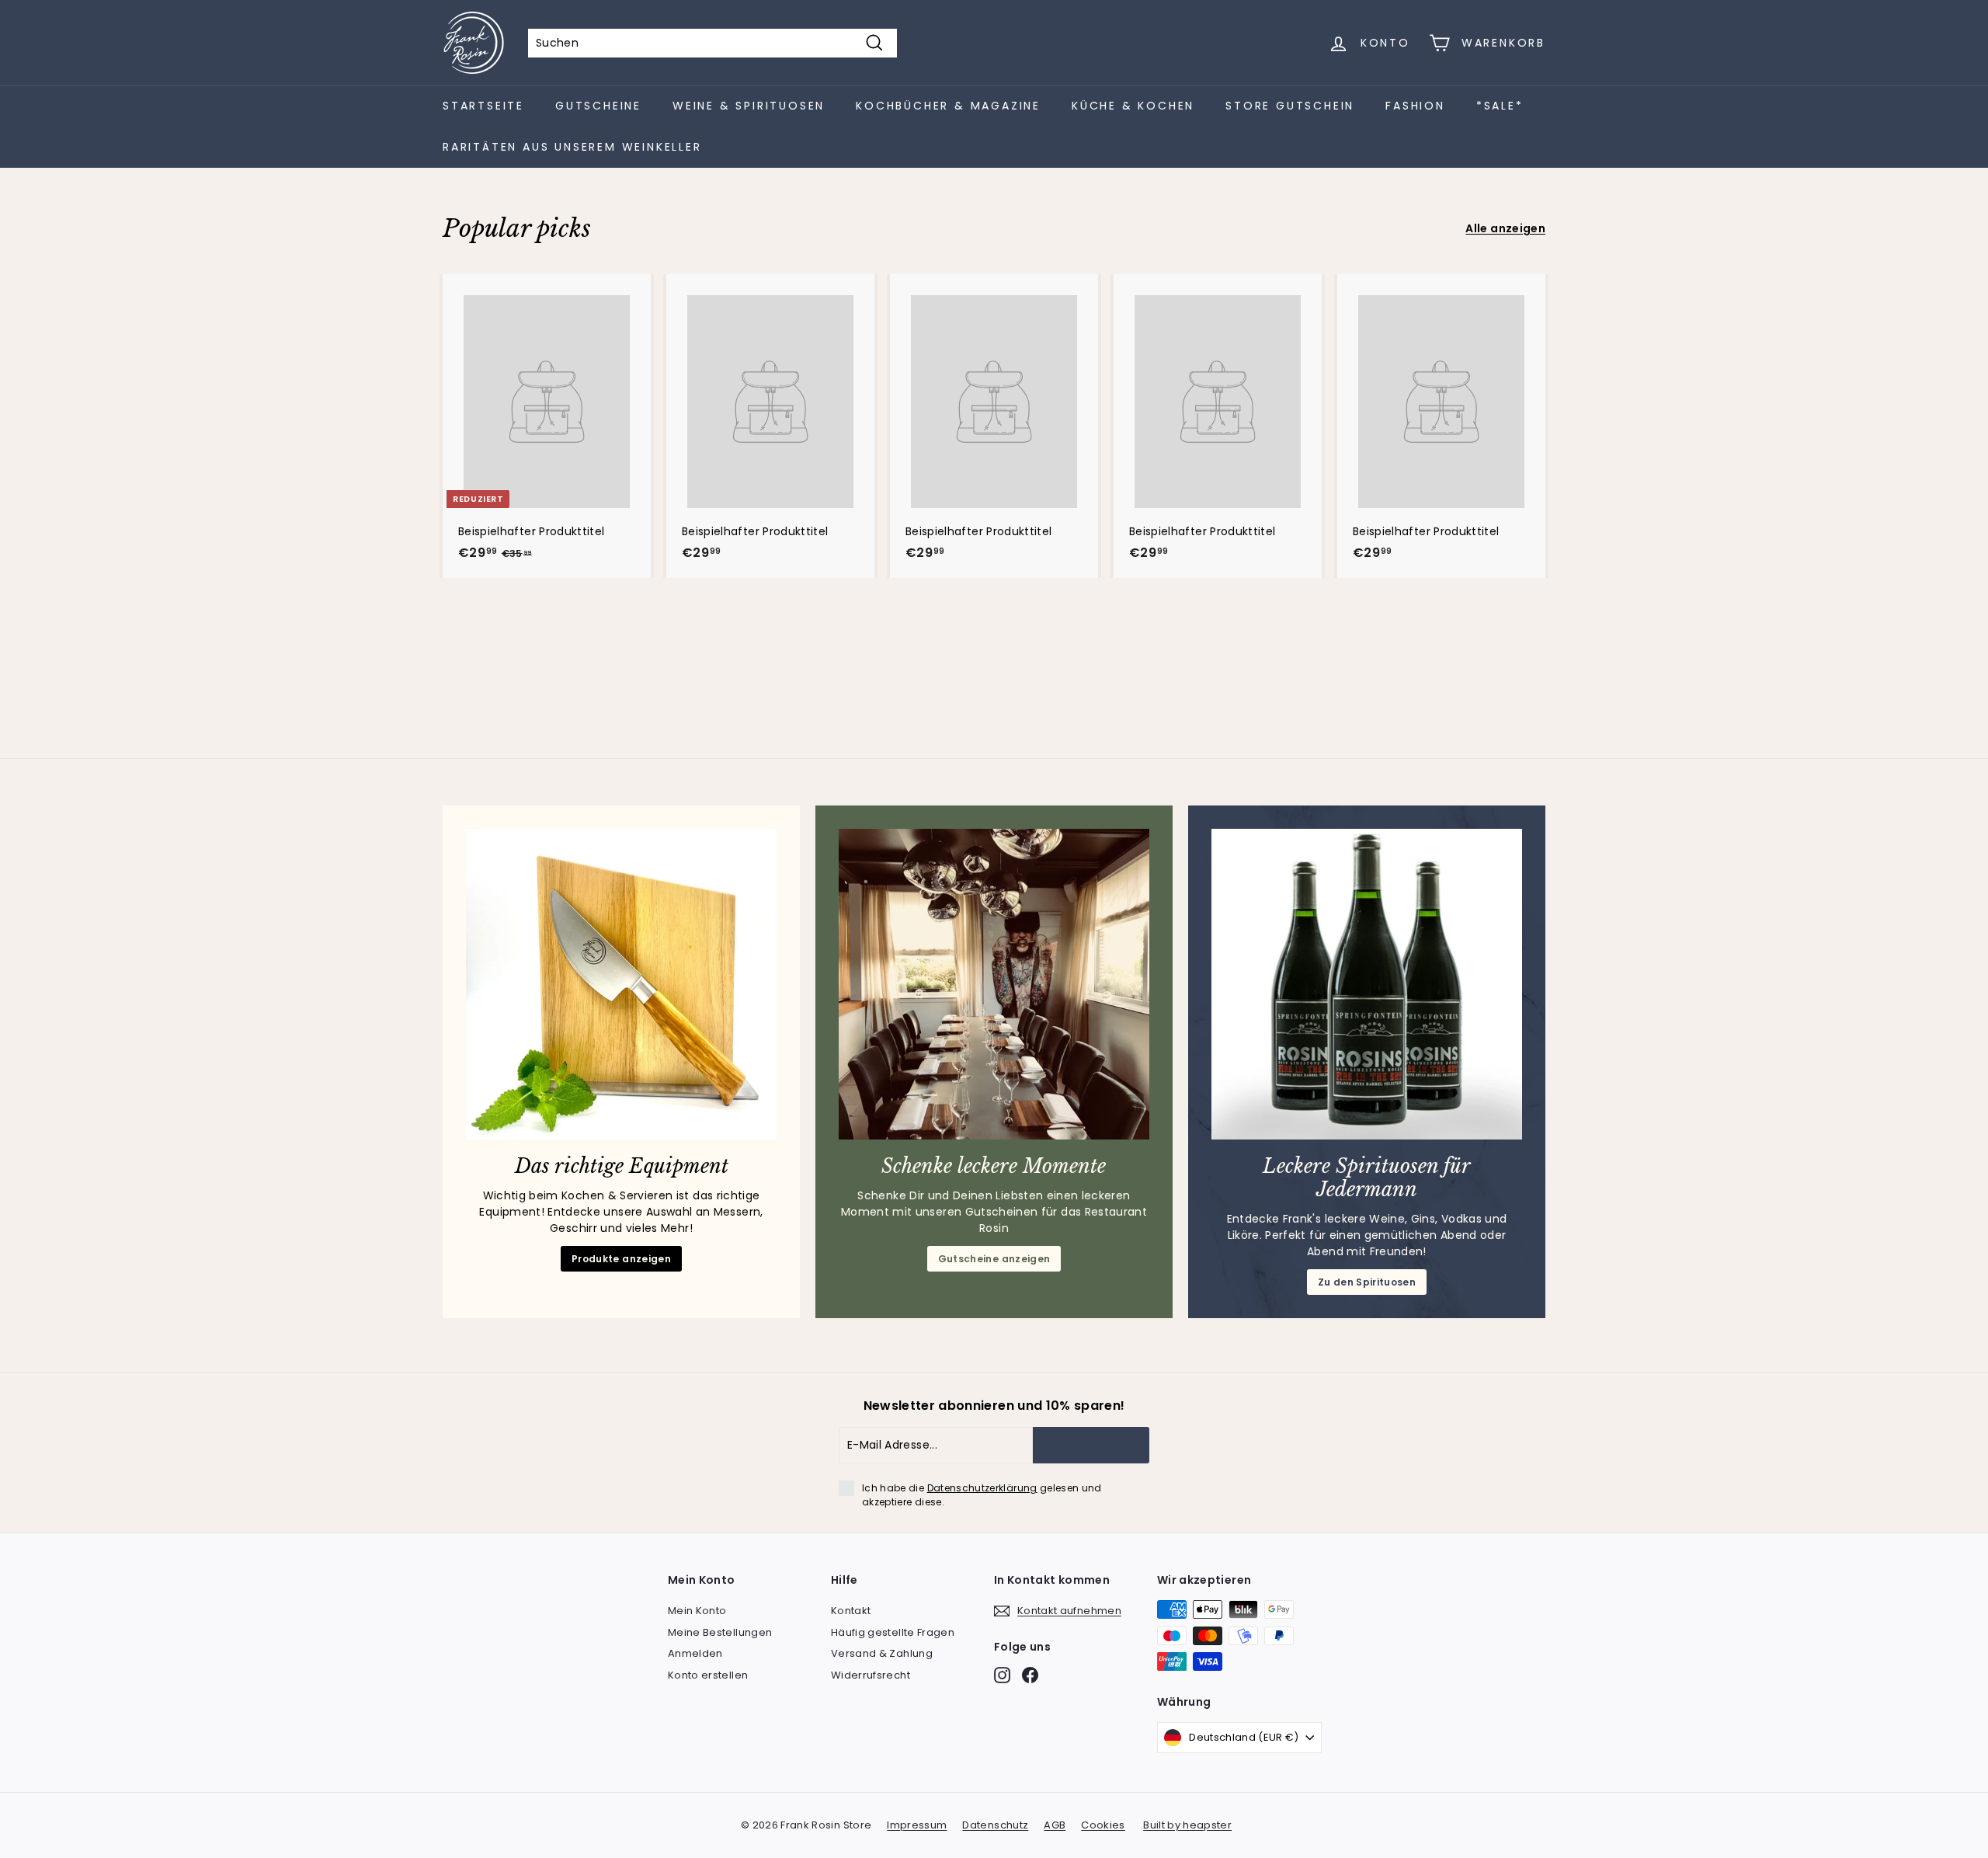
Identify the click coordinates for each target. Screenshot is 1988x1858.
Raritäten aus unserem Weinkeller (572, 147)
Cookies (1103, 1825)
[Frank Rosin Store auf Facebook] (1030, 1675)
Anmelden (695, 1653)
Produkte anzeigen (621, 1259)
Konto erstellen (708, 1675)
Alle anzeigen (1505, 228)
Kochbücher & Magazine (948, 106)
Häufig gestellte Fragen (893, 1632)
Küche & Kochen (1133, 106)
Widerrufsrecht (871, 1675)
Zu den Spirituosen (1367, 1282)
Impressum (917, 1825)
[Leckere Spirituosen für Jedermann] (1367, 984)
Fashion (1415, 106)
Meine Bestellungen (720, 1632)
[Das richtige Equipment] (621, 984)
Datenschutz (995, 1825)
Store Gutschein (1290, 106)
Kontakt (851, 1611)
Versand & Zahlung (882, 1653)
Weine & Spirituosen (749, 106)
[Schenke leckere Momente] (994, 984)
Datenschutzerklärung (982, 1488)
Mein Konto (697, 1611)
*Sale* (1500, 106)
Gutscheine (598, 106)
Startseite (483, 106)
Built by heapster (1187, 1825)
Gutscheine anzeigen (994, 1259)
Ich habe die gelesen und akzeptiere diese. (982, 1495)
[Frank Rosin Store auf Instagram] (1002, 1675)
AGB (1055, 1825)
